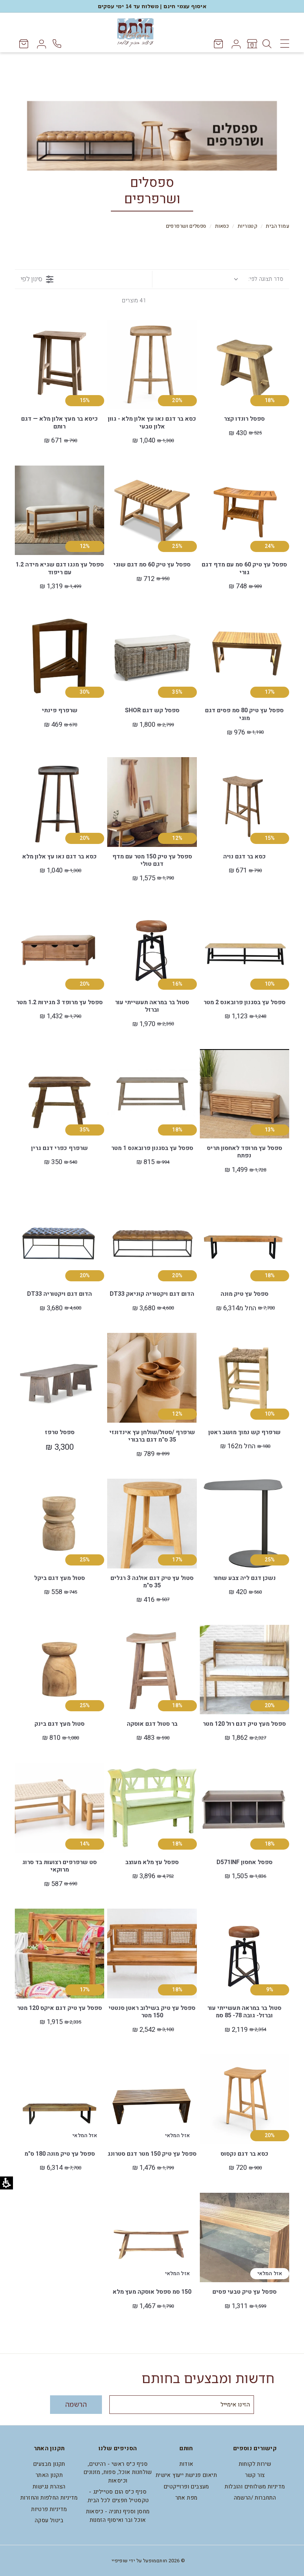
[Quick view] (210, 330)
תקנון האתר (49, 2475)
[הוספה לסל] (210, 346)
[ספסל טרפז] (60, 1378)
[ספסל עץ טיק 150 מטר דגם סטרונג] (152, 2099)
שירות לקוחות (255, 2464)
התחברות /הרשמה (255, 2498)
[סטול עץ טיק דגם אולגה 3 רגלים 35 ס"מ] (152, 1523)
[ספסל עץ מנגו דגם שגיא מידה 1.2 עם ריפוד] (60, 510)
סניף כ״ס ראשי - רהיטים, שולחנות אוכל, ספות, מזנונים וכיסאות (118, 2472)
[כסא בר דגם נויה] (244, 802)
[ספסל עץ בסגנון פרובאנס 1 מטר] (152, 1094)
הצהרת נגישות (49, 2487)
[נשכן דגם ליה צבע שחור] (244, 1523)
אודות (186, 2464)
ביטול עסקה (49, 2520)
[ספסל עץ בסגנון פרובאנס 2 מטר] (244, 948)
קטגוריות (247, 226)
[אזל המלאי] (117, 2081)
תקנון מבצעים (49, 2464)
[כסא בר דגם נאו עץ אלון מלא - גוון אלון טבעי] (152, 364)
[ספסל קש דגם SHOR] (152, 656)
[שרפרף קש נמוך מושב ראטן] (244, 1378)
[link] (252, 44)
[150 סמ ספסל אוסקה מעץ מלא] (152, 2237)
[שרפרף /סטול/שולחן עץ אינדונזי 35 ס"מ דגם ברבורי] (152, 1378)
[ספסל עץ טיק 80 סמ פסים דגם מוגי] (244, 656)
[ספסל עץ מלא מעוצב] (152, 1808)
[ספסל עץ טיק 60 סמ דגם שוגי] (152, 510)
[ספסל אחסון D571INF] (244, 1808)
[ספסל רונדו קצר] (244, 364)
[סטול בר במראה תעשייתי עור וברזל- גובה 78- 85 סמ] (244, 1953)
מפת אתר (186, 2498)
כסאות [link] (222, 226)
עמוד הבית (277, 226)
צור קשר (255, 2475)
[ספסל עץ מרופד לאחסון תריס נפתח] (244, 1094)
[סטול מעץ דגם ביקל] (60, 1523)
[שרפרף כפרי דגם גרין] (60, 1094)
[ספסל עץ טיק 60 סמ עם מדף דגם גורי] (244, 510)
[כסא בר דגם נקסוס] (244, 2099)
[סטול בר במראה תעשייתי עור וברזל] (152, 948)
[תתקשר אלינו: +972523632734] (58, 44)
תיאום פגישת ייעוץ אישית (186, 2475)
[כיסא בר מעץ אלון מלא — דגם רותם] (60, 364)
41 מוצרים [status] (134, 300)
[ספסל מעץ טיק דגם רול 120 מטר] (244, 1670)
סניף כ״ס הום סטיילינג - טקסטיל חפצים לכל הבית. (118, 2496)
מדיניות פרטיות (49, 2509)
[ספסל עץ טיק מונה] (244, 1240)
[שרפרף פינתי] (60, 656)
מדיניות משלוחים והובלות (255, 2487)
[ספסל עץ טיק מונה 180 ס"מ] (60, 2099)
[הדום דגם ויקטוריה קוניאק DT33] (152, 1240)
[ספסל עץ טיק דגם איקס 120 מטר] (60, 1953)
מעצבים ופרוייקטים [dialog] (186, 2487)
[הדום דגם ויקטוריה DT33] (60, 1240)
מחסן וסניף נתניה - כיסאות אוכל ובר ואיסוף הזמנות (118, 2516)
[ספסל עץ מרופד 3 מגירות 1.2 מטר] (60, 948)
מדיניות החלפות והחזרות (49, 2498)
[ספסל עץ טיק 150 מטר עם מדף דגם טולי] (152, 802)
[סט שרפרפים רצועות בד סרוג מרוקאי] (60, 1808)
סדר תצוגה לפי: (266, 279)
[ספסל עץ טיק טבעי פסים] (244, 2237)
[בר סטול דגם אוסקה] (152, 1670)
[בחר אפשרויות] (210, 1221)
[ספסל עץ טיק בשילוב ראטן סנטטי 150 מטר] (152, 1953)
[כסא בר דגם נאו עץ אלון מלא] (60, 802)
